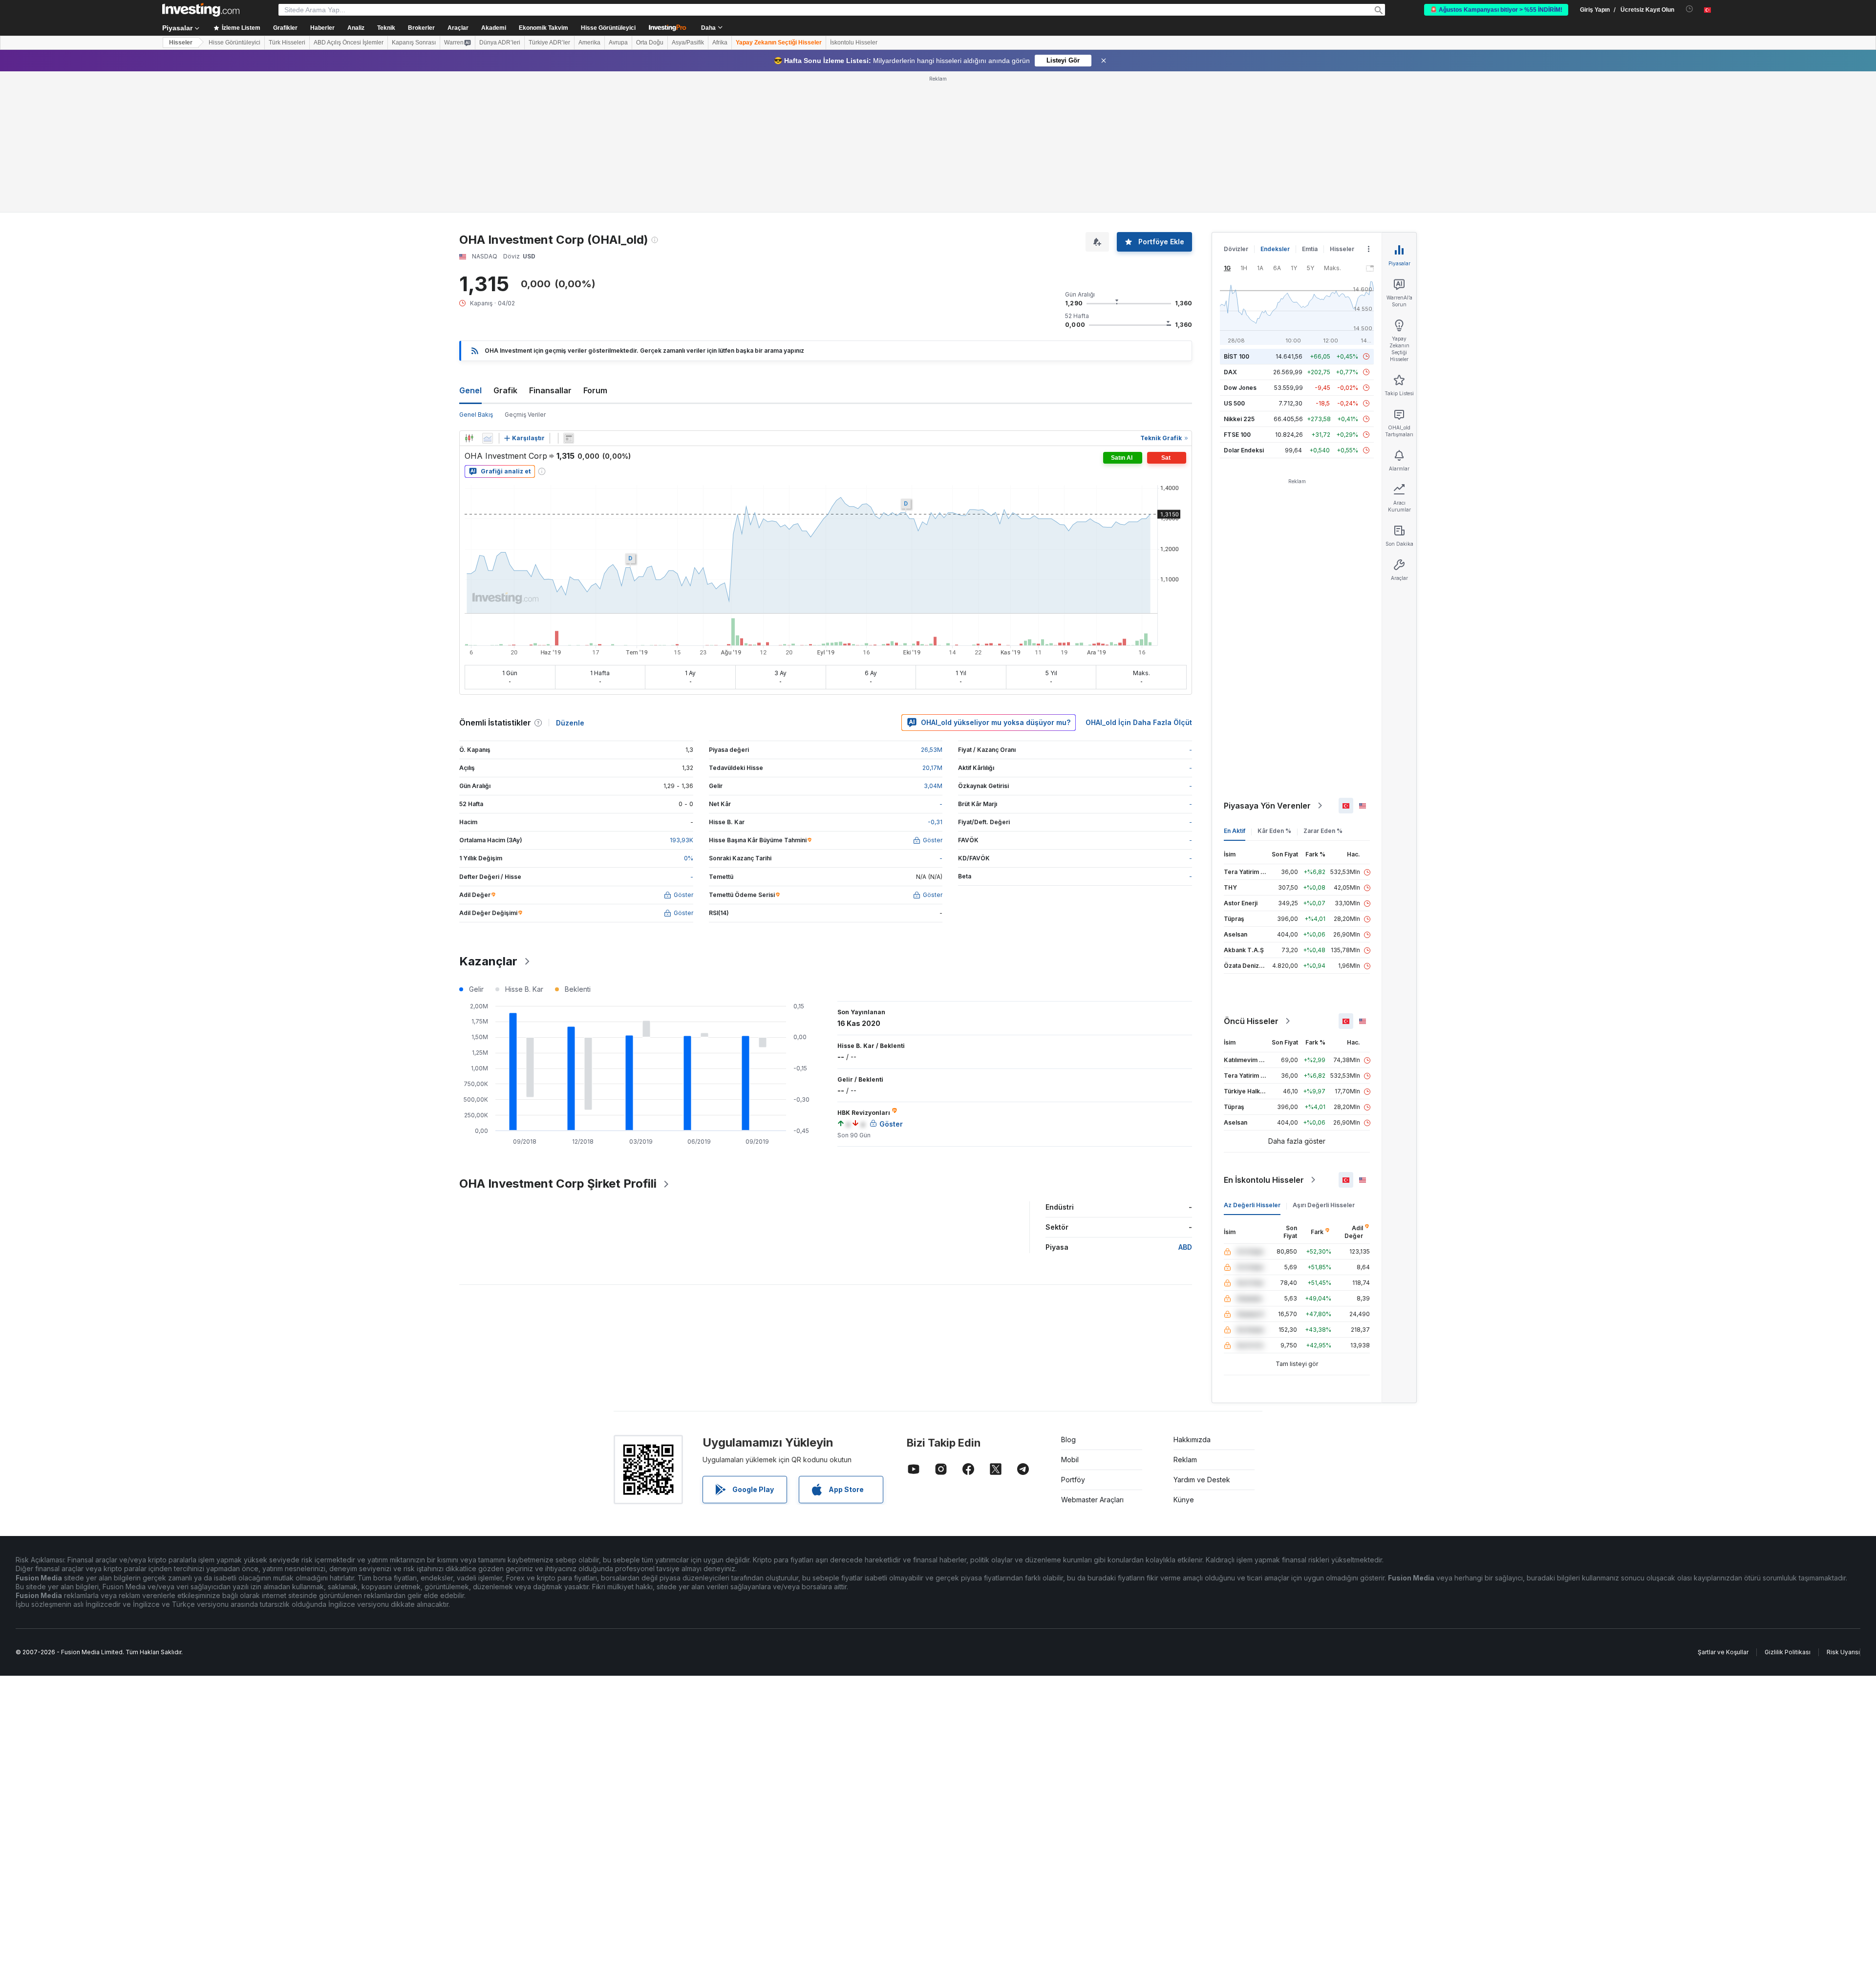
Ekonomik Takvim (544, 28)
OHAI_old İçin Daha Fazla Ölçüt (1139, 722)
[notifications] (1690, 9)
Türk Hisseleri (287, 43)
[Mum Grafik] (469, 438)
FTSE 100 (1237, 435)
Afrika (720, 43)
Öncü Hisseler (1251, 1021)
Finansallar (550, 390)
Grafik (505, 390)
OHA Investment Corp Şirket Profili (558, 1184)
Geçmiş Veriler (525, 415)
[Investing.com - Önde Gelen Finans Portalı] (201, 10)
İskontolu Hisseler (854, 43)
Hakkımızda (1192, 1440)
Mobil (1070, 1460)
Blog (1068, 1440)
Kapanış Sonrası (414, 43)
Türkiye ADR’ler (549, 43)
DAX (1230, 372)
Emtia (1310, 249)
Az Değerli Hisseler (1252, 1205)
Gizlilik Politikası (1788, 1652)
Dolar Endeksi (1244, 450)
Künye (1184, 1500)
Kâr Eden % (1274, 831)
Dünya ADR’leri (500, 43)
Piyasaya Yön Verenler (1267, 806)
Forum (595, 390)
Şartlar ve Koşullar (1723, 1652)
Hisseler (181, 43)
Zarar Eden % (1323, 831)
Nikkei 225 (1239, 419)
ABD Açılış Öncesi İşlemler (349, 43)
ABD (1185, 1247)
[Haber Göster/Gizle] (569, 438)
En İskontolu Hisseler (1264, 1180)
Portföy (1073, 1480)
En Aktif (1235, 831)
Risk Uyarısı (1843, 1652)
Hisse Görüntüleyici (608, 28)
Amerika (589, 43)
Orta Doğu (650, 43)
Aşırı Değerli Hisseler (1324, 1205)
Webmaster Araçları (1092, 1500)
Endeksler (1275, 249)
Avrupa (618, 43)
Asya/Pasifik (688, 43)
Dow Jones (1240, 388)
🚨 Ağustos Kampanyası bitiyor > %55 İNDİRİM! (1496, 10)
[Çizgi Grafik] (488, 438)
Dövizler (1236, 249)
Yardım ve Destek (1202, 1480)
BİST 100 (1236, 356)
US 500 (1234, 403)
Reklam (1185, 1460)
